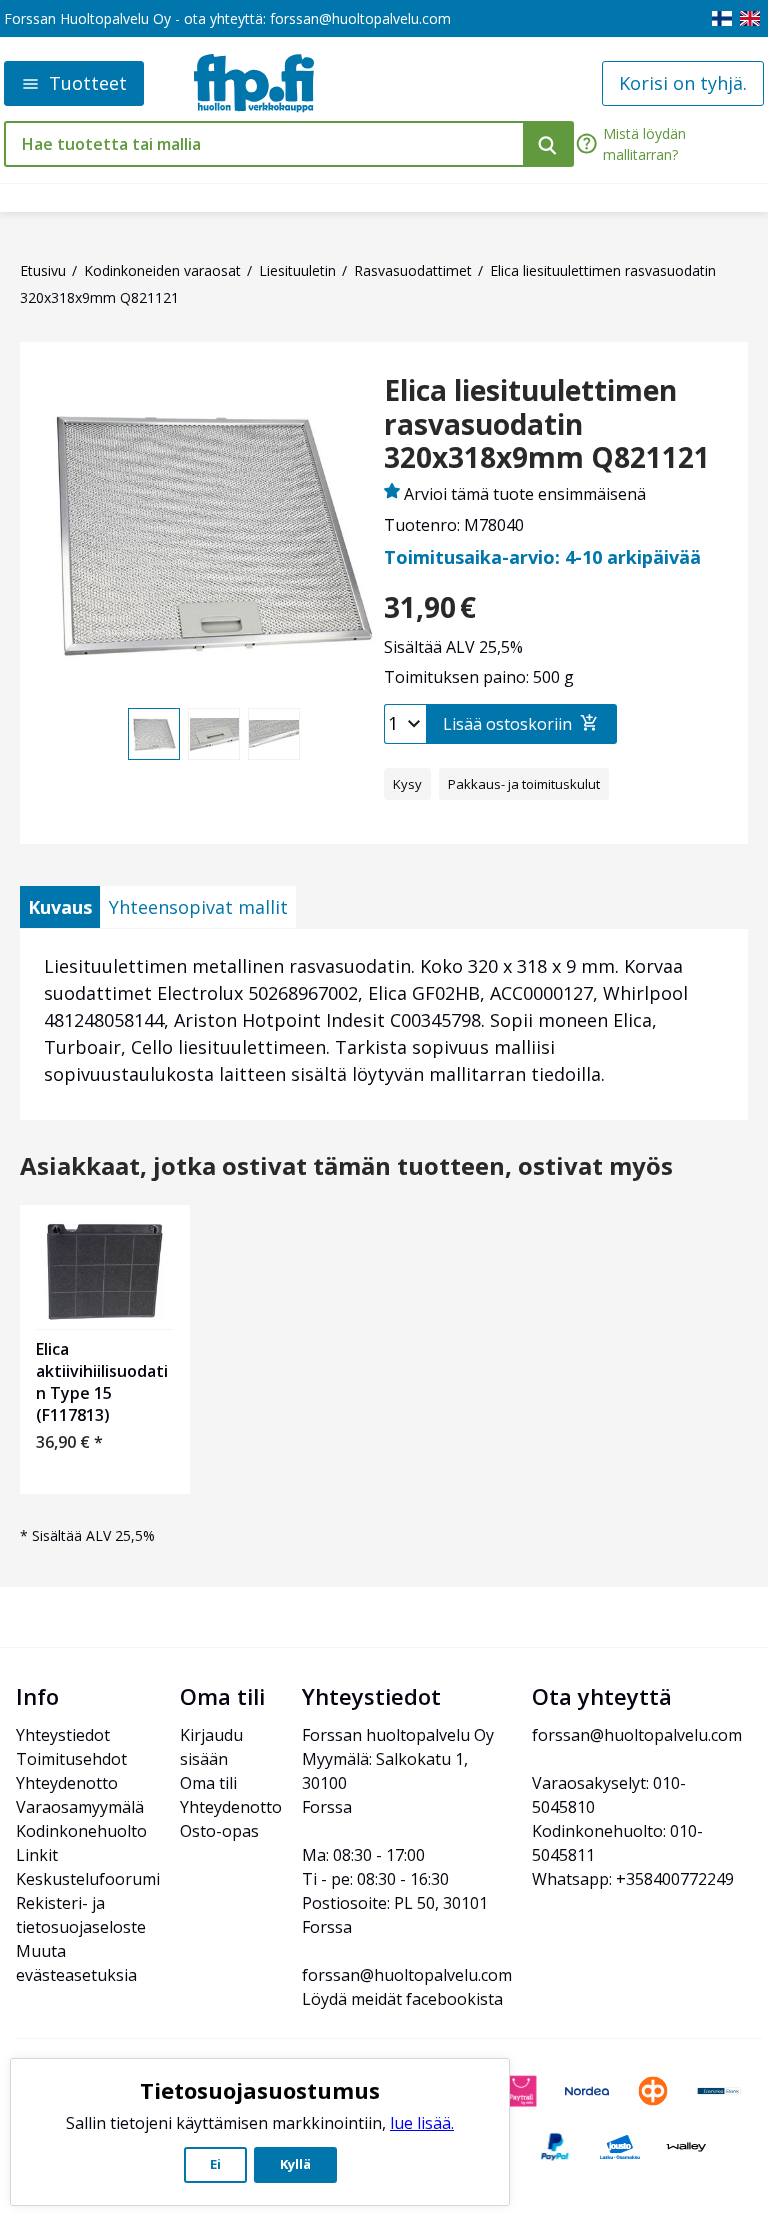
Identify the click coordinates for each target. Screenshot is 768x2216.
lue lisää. (422, 2123)
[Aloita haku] (548, 144)
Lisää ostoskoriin (507, 724)
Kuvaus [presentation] (60, 907)
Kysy (407, 784)
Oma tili (208, 1783)
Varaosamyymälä (80, 1807)
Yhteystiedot (63, 1735)
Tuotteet (88, 83)
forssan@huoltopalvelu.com (360, 18)
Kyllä (295, 2164)
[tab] (60, 907)
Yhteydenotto (67, 1783)
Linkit (37, 1855)
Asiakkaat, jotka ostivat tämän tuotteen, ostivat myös (346, 1166)
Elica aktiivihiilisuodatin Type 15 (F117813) (102, 1382)
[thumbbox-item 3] (274, 734)
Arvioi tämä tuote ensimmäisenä (525, 494)
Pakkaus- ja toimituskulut (524, 784)
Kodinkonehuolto (81, 1831)
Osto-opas (219, 1831)
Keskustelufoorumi (88, 1879)
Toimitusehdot (71, 1759)
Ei (215, 2164)
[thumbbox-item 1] (154, 734)
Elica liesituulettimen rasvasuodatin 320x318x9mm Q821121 (547, 424)
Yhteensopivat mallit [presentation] (198, 907)
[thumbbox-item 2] (214, 734)
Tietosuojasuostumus (260, 2090)
